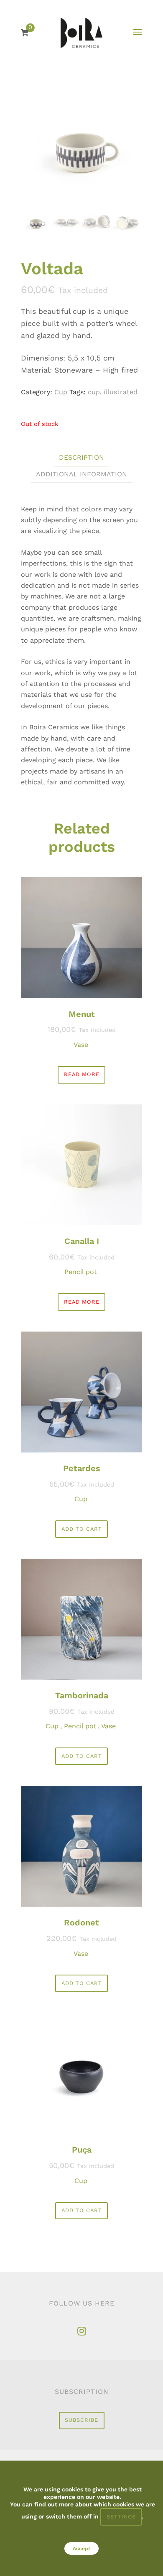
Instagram (81, 2331)
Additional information (81, 474)
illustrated (121, 392)
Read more (82, 1074)
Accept (81, 2549)
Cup (61, 392)
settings (121, 2517)
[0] (25, 33)
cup (94, 392)
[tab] (81, 458)
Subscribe (81, 2420)
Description (81, 457)
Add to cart (82, 1529)
